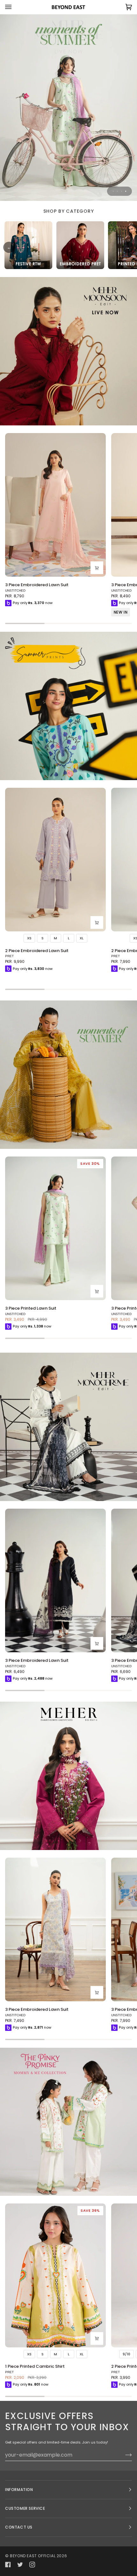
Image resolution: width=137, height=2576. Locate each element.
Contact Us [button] (19, 2527)
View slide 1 (113, 191)
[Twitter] (20, 2565)
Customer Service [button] (25, 2508)
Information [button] (19, 2490)
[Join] (123, 2455)
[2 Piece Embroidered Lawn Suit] (55, 860)
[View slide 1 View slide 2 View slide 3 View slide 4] (68, 107)
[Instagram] (32, 2565)
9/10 (126, 2354)
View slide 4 (126, 191)
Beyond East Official (33, 2556)
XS (29, 938)
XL (82, 938)
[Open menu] (15, 7)
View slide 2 (117, 191)
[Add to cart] (97, 568)
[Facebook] (8, 2565)
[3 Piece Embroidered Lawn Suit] (55, 505)
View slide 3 (122, 191)
